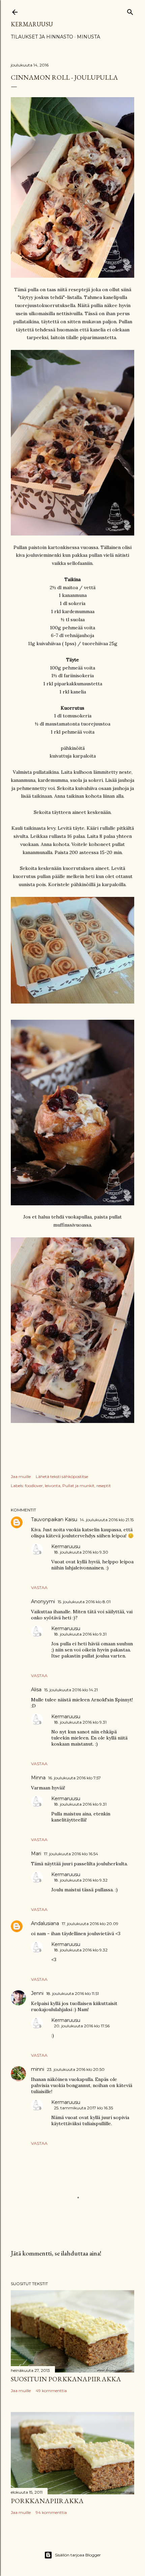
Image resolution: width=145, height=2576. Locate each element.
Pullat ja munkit (78, 1486)
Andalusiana (45, 1923)
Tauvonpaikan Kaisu (54, 1519)
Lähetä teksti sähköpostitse (62, 1476)
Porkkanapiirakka (47, 2501)
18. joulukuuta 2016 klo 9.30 (81, 1552)
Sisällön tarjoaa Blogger (78, 2555)
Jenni (37, 1993)
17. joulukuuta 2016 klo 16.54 (71, 1854)
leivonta (53, 1486)
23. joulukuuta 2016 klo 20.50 (76, 2069)
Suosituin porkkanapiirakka (66, 2379)
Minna (38, 1778)
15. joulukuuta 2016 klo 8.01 (84, 1602)
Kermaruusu (32, 24)
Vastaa (39, 1587)
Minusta (89, 37)
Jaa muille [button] (21, 1476)
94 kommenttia (51, 2512)
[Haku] (130, 11)
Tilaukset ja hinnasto (42, 37)
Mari (36, 1854)
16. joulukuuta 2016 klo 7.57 (75, 1778)
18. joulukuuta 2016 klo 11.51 (72, 1993)
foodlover (34, 1486)
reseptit (104, 1486)
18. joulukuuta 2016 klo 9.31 (80, 1634)
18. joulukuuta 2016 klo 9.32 (81, 1880)
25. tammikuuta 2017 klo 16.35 (83, 2108)
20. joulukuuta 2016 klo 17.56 (82, 2026)
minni (38, 2069)
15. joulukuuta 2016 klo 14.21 (71, 1690)
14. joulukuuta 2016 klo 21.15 (107, 1520)
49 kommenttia (51, 2391)
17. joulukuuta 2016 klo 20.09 (90, 1924)
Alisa (36, 1690)
